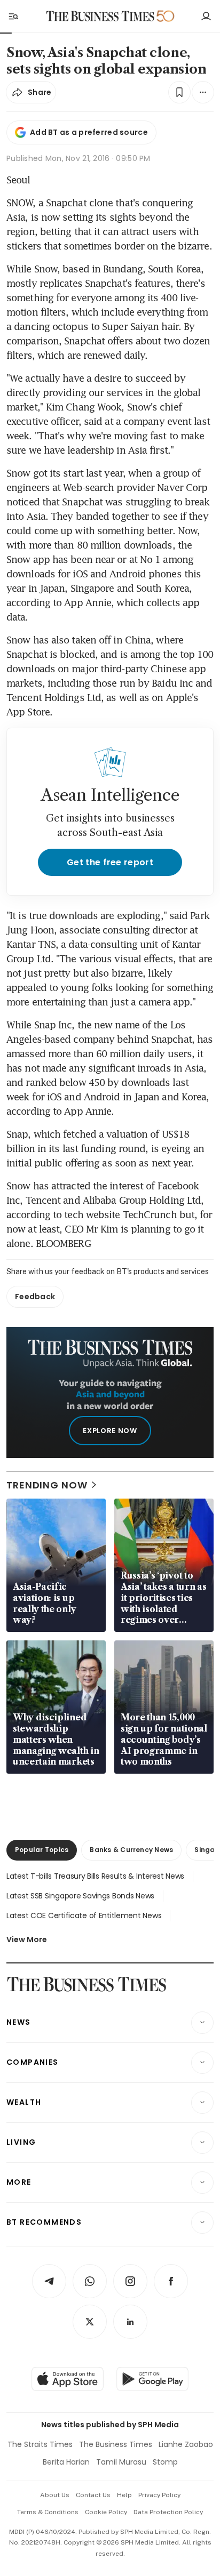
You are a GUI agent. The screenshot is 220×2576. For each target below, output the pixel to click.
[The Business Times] (100, 16)
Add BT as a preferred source (89, 132)
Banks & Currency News (131, 1850)
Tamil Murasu (121, 2462)
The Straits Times (40, 2444)
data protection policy (168, 2512)
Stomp (165, 2462)
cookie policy (106, 2512)
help (124, 2495)
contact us (93, 2495)
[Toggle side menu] (13, 16)
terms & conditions (48, 2512)
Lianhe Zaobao (186, 2444)
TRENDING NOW (47, 1485)
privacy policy (159, 2495)
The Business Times (116, 2444)
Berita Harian (66, 2462)
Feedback (35, 1297)
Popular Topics (42, 1850)
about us (55, 2495)
